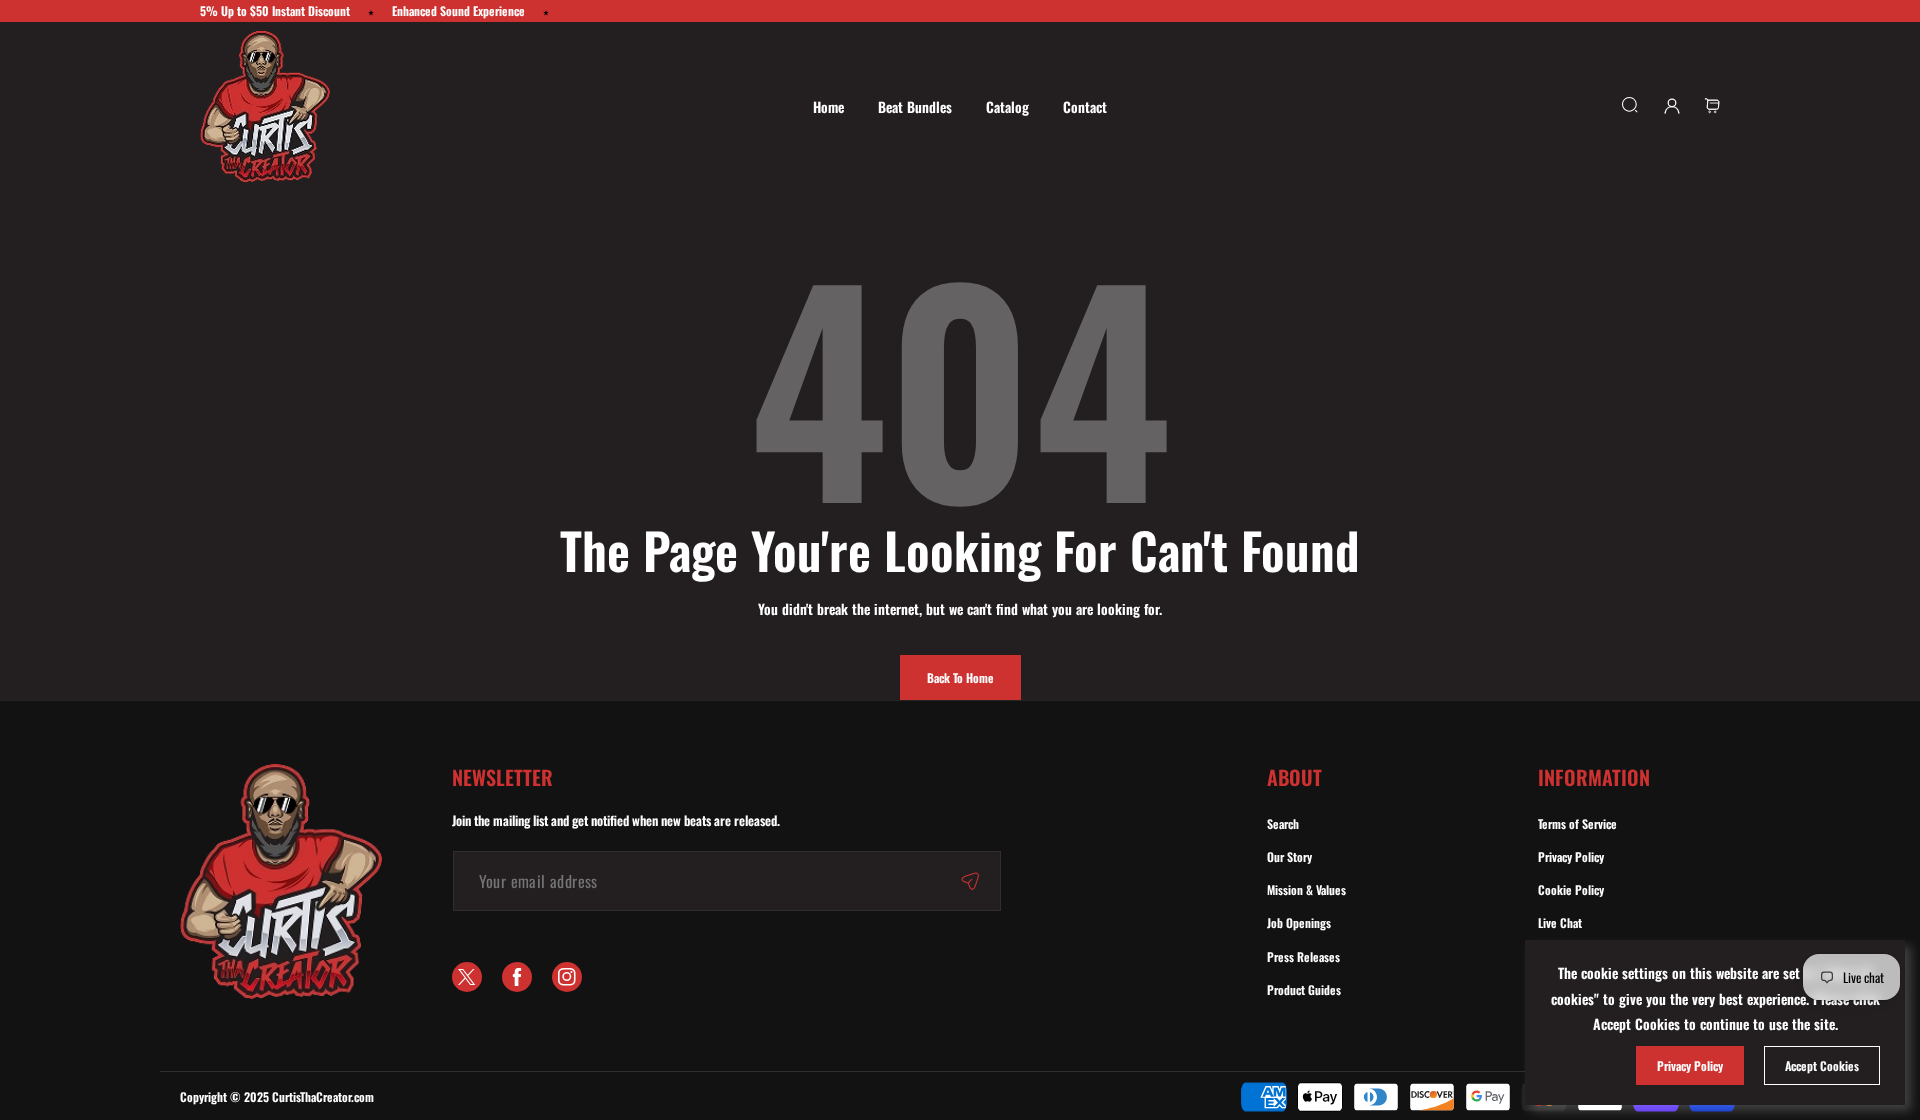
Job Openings (1299, 922)
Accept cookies (1822, 1065)
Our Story (1289, 856)
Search (1283, 823)
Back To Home (960, 677)
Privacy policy (1690, 1065)
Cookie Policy (1571, 889)
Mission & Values (1306, 889)
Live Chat (1560, 922)
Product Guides (1304, 989)
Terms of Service (1577, 823)
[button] (1712, 106)
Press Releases (1303, 956)
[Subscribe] (970, 881)
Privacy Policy (1571, 856)
